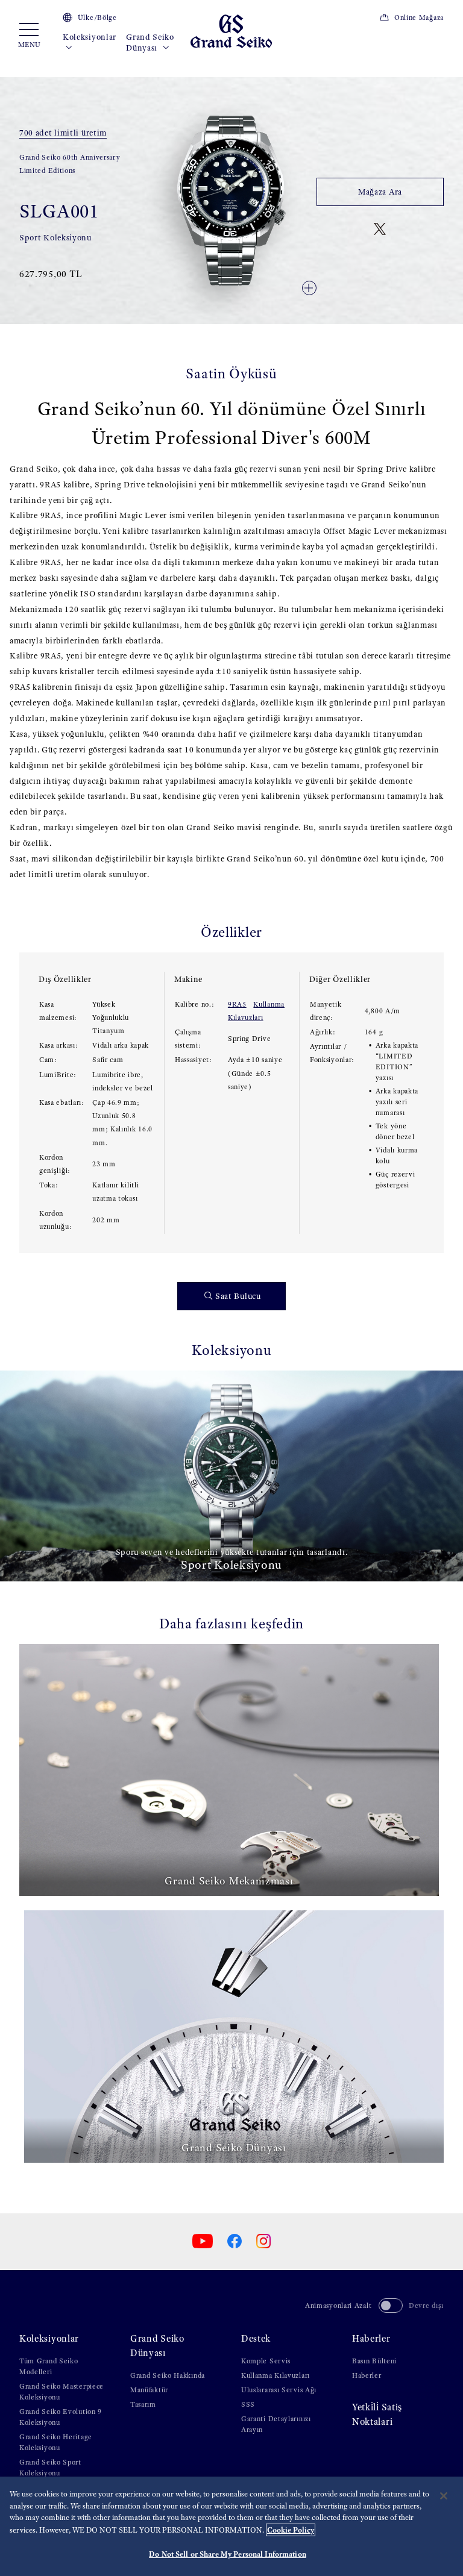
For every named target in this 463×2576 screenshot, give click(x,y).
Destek (256, 2338)
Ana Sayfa (33, 73)
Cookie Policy (291, 2530)
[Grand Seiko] (231, 30)
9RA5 (237, 1004)
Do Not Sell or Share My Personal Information (228, 2554)
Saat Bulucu (238, 1296)
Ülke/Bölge (97, 17)
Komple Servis (266, 2361)
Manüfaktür (149, 2390)
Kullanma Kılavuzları (276, 2375)
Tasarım (143, 2404)
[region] (231, 2526)
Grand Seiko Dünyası (150, 42)
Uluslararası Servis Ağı (279, 2390)
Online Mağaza (419, 17)
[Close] (444, 2496)
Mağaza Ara (380, 192)
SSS (248, 2404)
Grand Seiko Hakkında (168, 2375)
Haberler (371, 2338)
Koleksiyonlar (90, 37)
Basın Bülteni (374, 2361)
